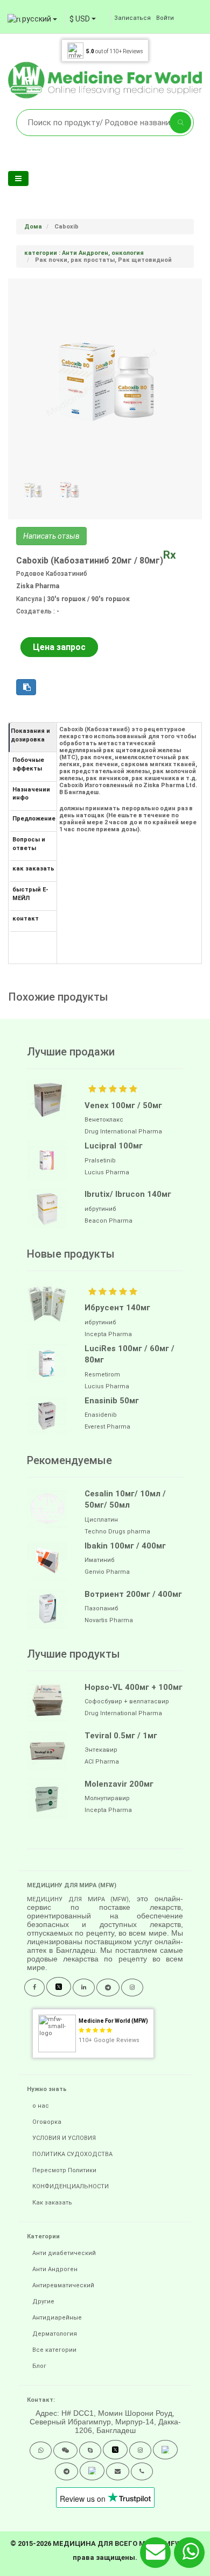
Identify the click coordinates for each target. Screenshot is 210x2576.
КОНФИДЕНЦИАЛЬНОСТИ (71, 2186)
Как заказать (52, 2203)
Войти (165, 18)
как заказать (33, 869)
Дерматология (55, 2334)
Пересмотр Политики (64, 2170)
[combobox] (83, 19)
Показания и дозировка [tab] (30, 735)
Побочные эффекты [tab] (28, 764)
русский (37, 19)
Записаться (132, 18)
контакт (26, 919)
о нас (41, 2106)
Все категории (54, 2350)
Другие (43, 2302)
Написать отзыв (51, 536)
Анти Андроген (55, 2269)
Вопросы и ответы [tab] (29, 844)
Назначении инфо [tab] (31, 794)
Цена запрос (59, 647)
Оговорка (47, 2122)
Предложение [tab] (34, 819)
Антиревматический (63, 2285)
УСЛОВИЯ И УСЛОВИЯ (64, 2138)
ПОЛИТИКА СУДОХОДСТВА (72, 2154)
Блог (39, 2366)
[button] (41, 2450)
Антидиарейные (57, 2318)
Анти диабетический (64, 2253)
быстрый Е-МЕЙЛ (30, 894)
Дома (33, 227)
